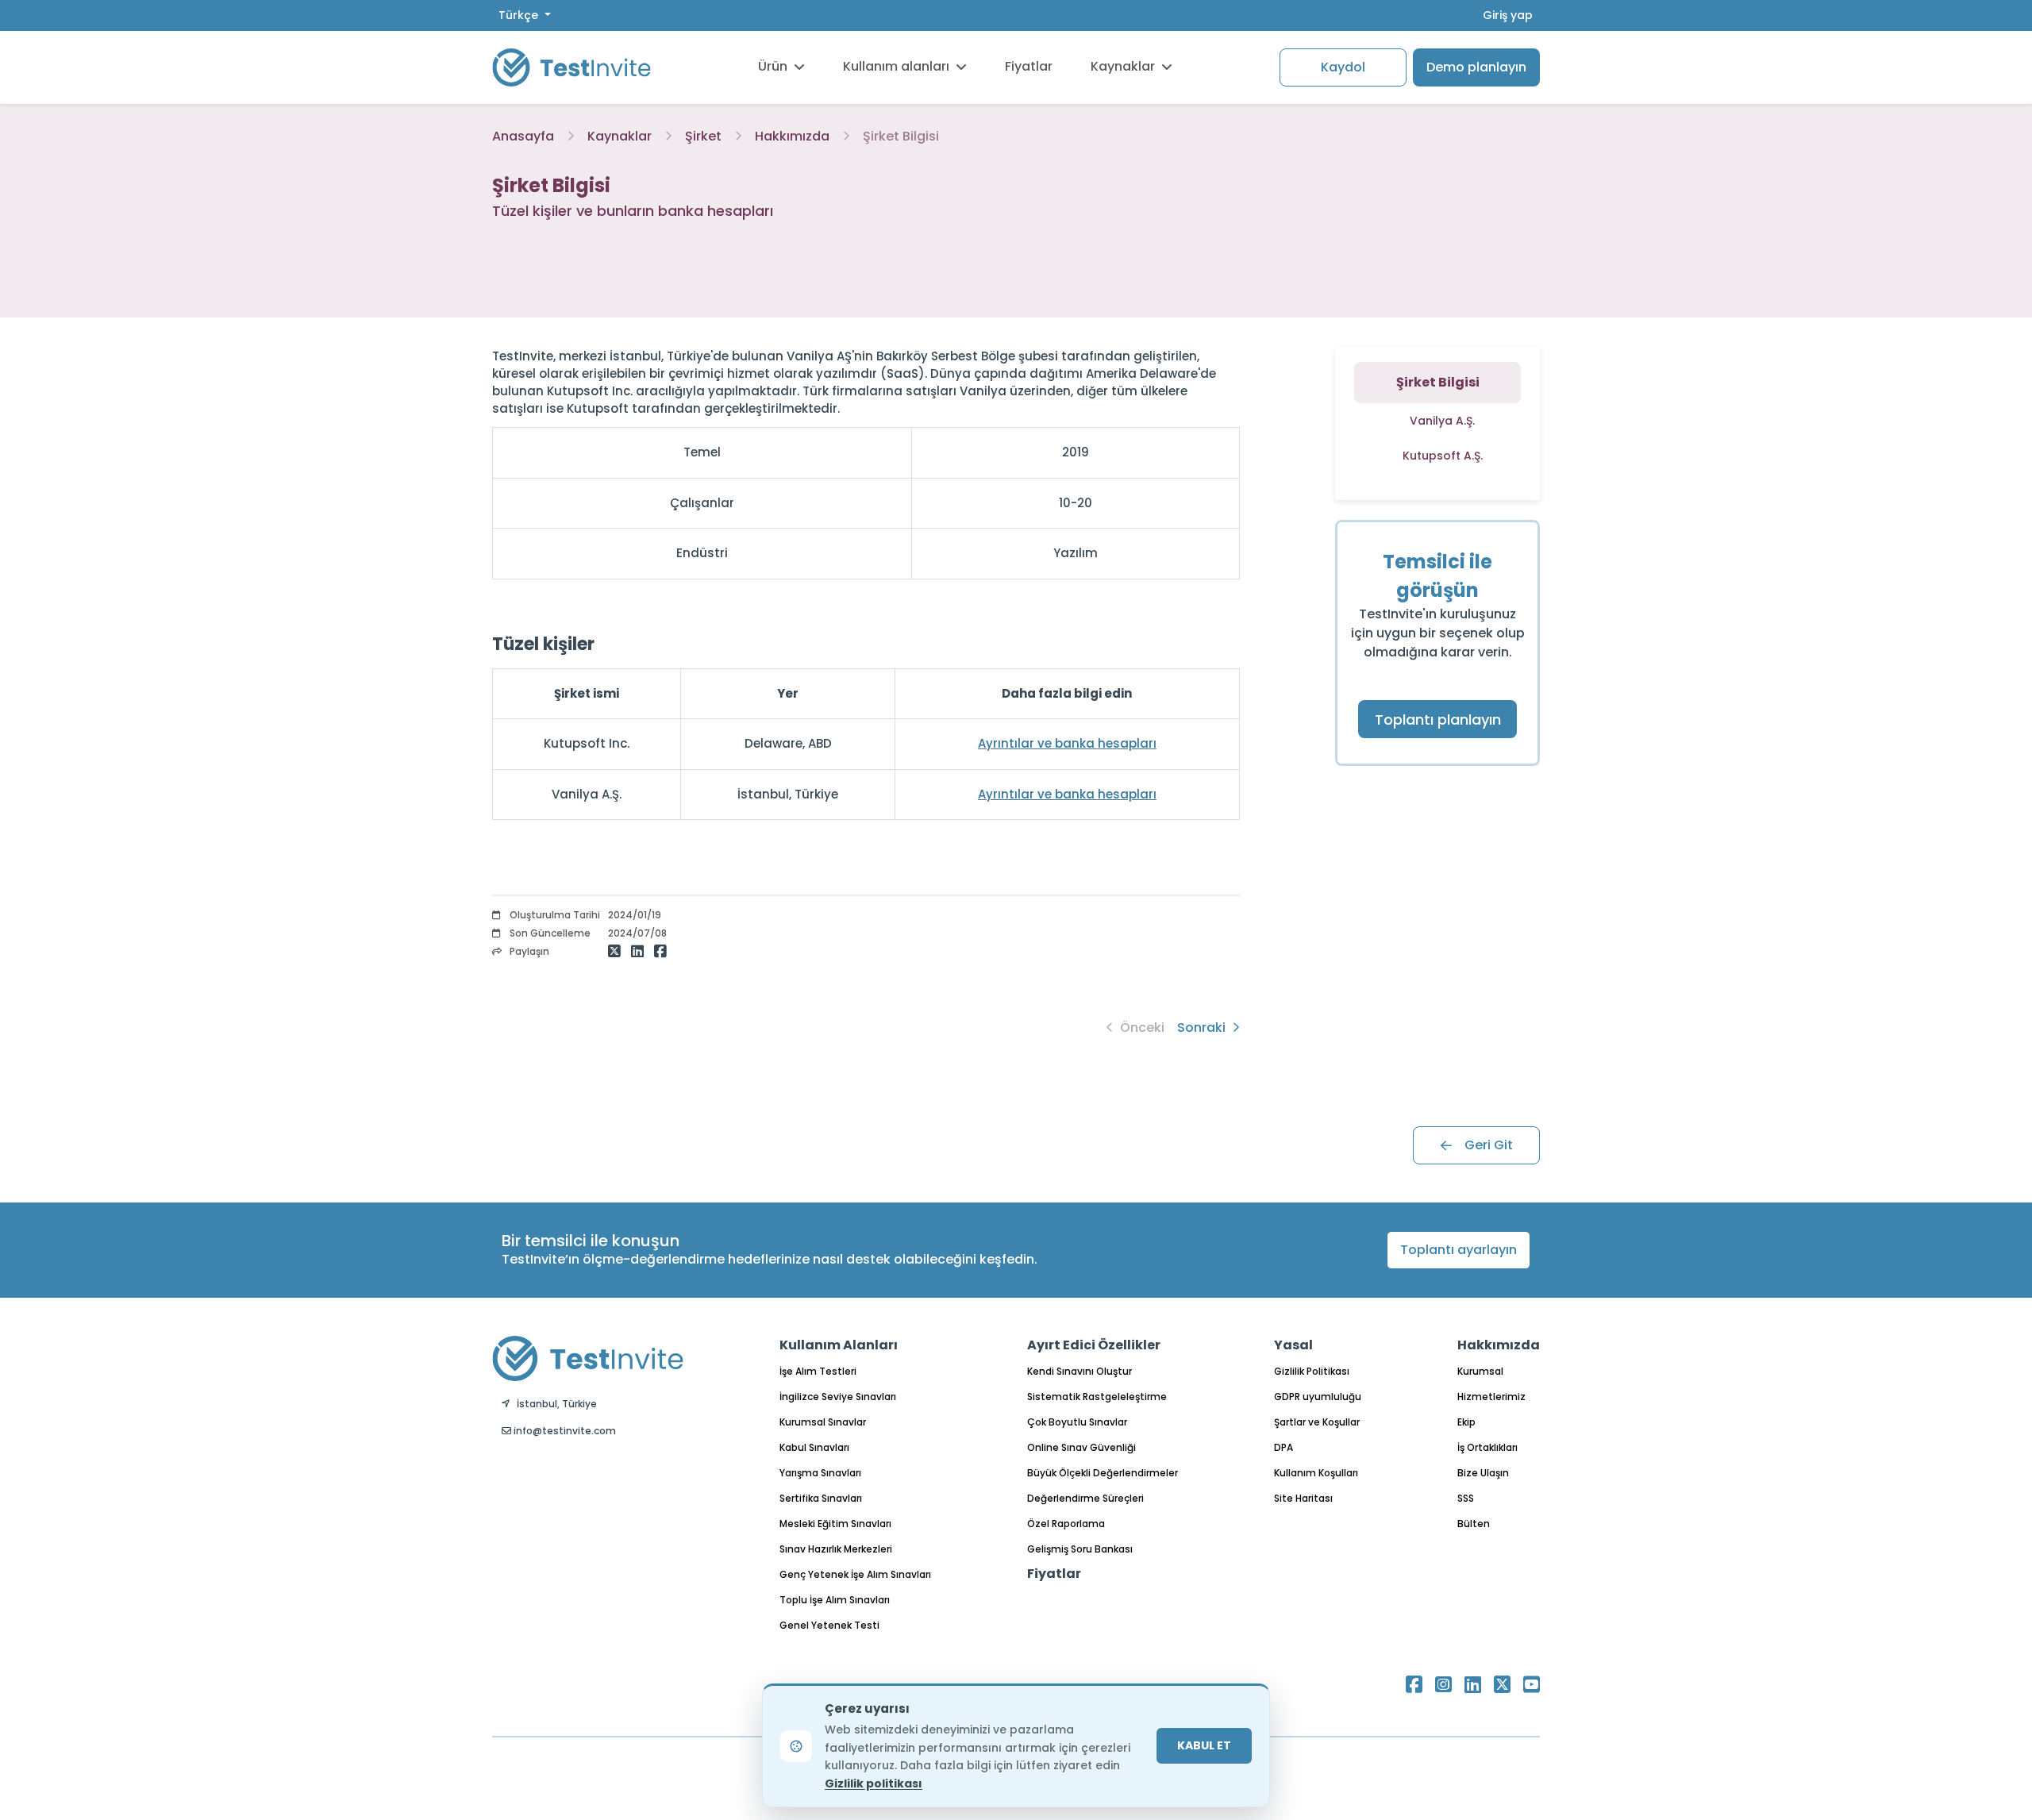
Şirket (703, 136)
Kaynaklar (1123, 66)
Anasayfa (523, 136)
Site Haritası (1303, 1498)
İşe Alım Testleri (818, 1371)
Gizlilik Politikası (1312, 1371)
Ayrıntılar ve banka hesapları (1067, 743)
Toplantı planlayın (1438, 720)
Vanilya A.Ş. (1442, 421)
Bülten (1474, 1524)
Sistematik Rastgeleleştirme (1097, 1397)
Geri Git (1489, 1145)
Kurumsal (1480, 1371)
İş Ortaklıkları (1487, 1447)
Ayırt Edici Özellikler (1094, 1345)
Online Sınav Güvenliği (1081, 1447)
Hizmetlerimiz (1491, 1397)
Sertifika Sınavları (821, 1498)
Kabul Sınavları (814, 1447)
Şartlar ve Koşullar (1317, 1422)
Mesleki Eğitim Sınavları (835, 1524)
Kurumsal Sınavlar (823, 1422)
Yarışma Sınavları (820, 1473)
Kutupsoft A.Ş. (1443, 456)
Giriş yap (1508, 15)
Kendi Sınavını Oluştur (1079, 1371)
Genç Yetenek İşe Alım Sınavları (855, 1574)
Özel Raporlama (1066, 1524)
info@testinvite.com (564, 1431)
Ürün (773, 66)
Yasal (1293, 1345)
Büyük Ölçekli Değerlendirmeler (1103, 1473)
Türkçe (520, 15)
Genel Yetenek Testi (829, 1625)
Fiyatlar (1029, 66)
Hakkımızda (792, 136)
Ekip (1466, 1422)
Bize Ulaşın (1483, 1473)
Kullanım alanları (896, 66)
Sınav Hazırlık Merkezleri (836, 1549)
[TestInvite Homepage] (571, 67)
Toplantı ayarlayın (1459, 1250)
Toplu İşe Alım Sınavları (835, 1600)
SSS (1466, 1498)
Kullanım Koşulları (1316, 1473)
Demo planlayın (1476, 67)
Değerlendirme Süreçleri (1085, 1498)
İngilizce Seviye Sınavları (838, 1397)
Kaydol (1343, 67)
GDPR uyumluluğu (1318, 1397)
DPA (1283, 1447)
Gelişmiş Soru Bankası (1080, 1549)
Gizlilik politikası (874, 1783)
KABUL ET (1204, 1745)
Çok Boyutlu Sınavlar (1077, 1422)
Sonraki (1203, 1027)
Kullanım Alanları (839, 1345)
